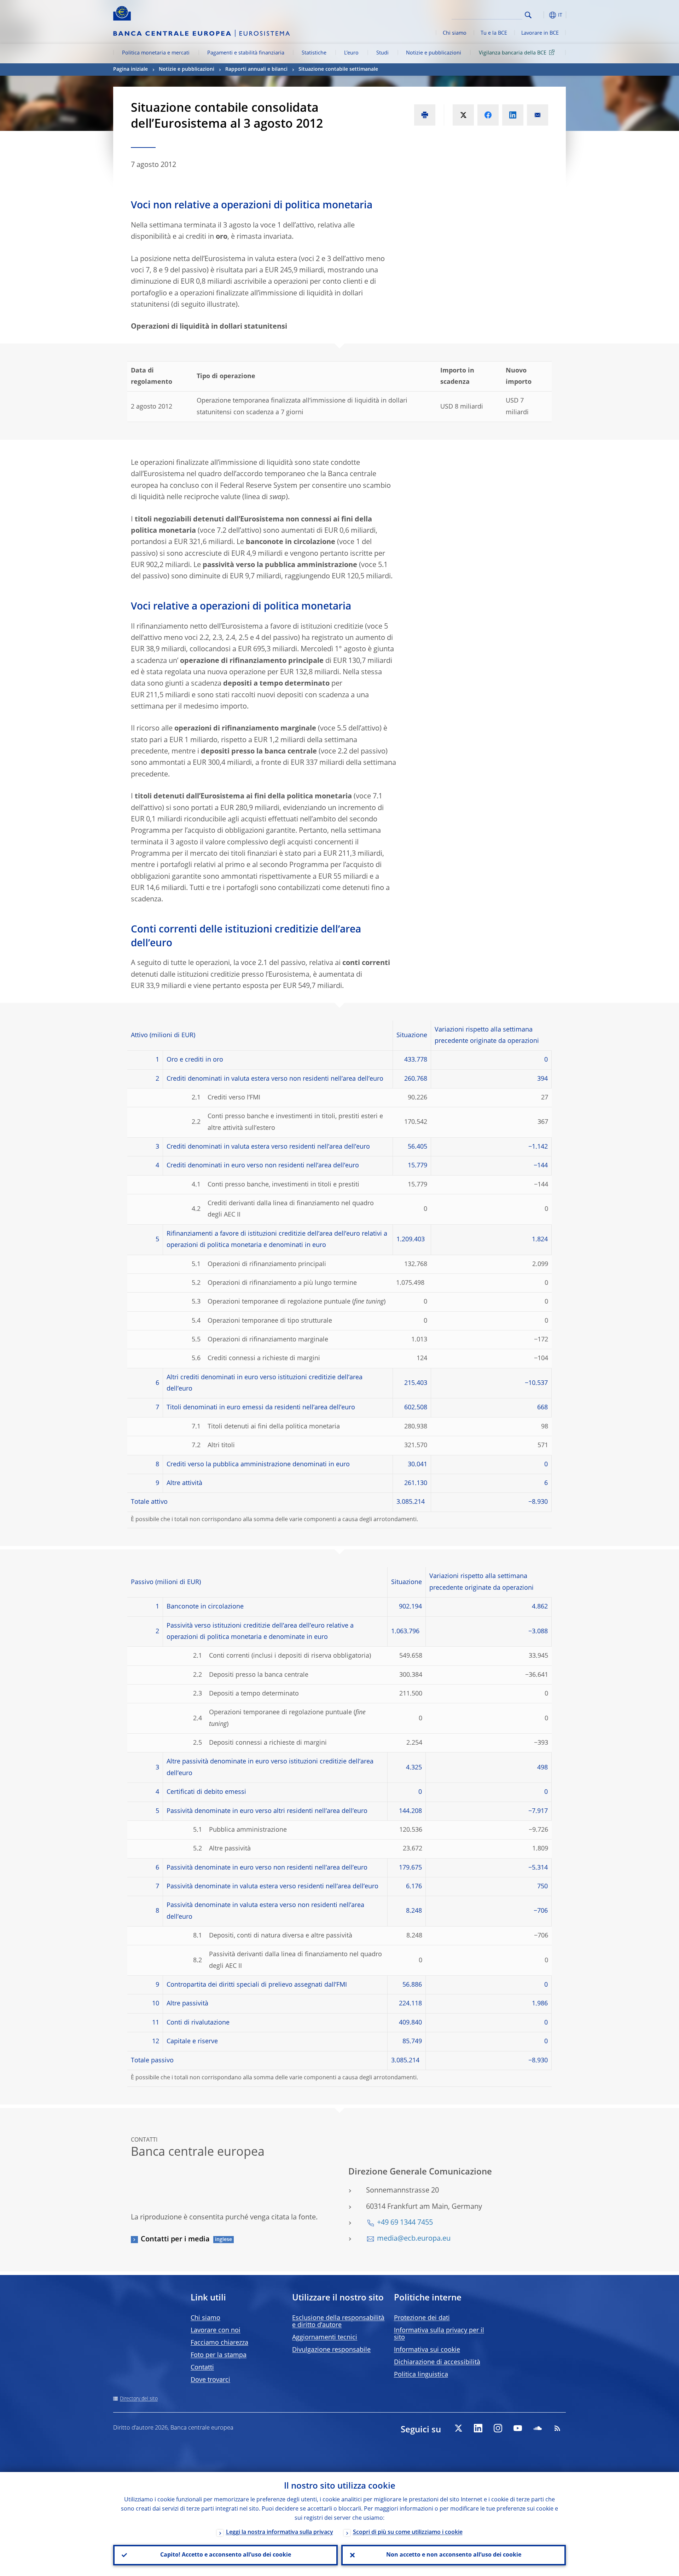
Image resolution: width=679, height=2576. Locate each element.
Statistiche (314, 53)
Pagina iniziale (130, 69)
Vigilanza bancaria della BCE (513, 53)
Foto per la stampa (219, 2355)
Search (528, 15)
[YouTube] (518, 2428)
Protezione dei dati (422, 2318)
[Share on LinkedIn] (513, 115)
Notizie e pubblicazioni (434, 53)
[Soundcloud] (538, 2428)
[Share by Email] (538, 115)
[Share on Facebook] (488, 115)
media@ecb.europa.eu (414, 2239)
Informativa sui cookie (427, 2350)
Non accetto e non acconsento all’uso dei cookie (454, 2555)
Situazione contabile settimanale (338, 69)
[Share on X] (463, 115)
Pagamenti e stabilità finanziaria (246, 53)
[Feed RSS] (557, 2428)
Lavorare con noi (216, 2330)
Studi (382, 53)
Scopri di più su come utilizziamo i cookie (408, 2532)
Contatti (202, 2368)
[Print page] (425, 115)
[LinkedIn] (478, 2428)
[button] (541, 15)
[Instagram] (498, 2428)
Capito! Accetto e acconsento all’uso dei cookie (226, 2555)
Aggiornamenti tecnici (325, 2338)
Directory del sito (139, 2399)
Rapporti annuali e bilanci (256, 69)
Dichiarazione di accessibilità (437, 2362)
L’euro (351, 53)
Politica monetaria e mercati (156, 53)
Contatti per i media (175, 2240)
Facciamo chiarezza (219, 2343)
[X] (458, 2428)
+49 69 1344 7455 (405, 2223)
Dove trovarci (210, 2380)
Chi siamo (455, 33)
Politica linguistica (421, 2375)
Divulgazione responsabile (331, 2350)
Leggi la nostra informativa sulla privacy (280, 2532)
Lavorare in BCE (540, 33)
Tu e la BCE (494, 33)
